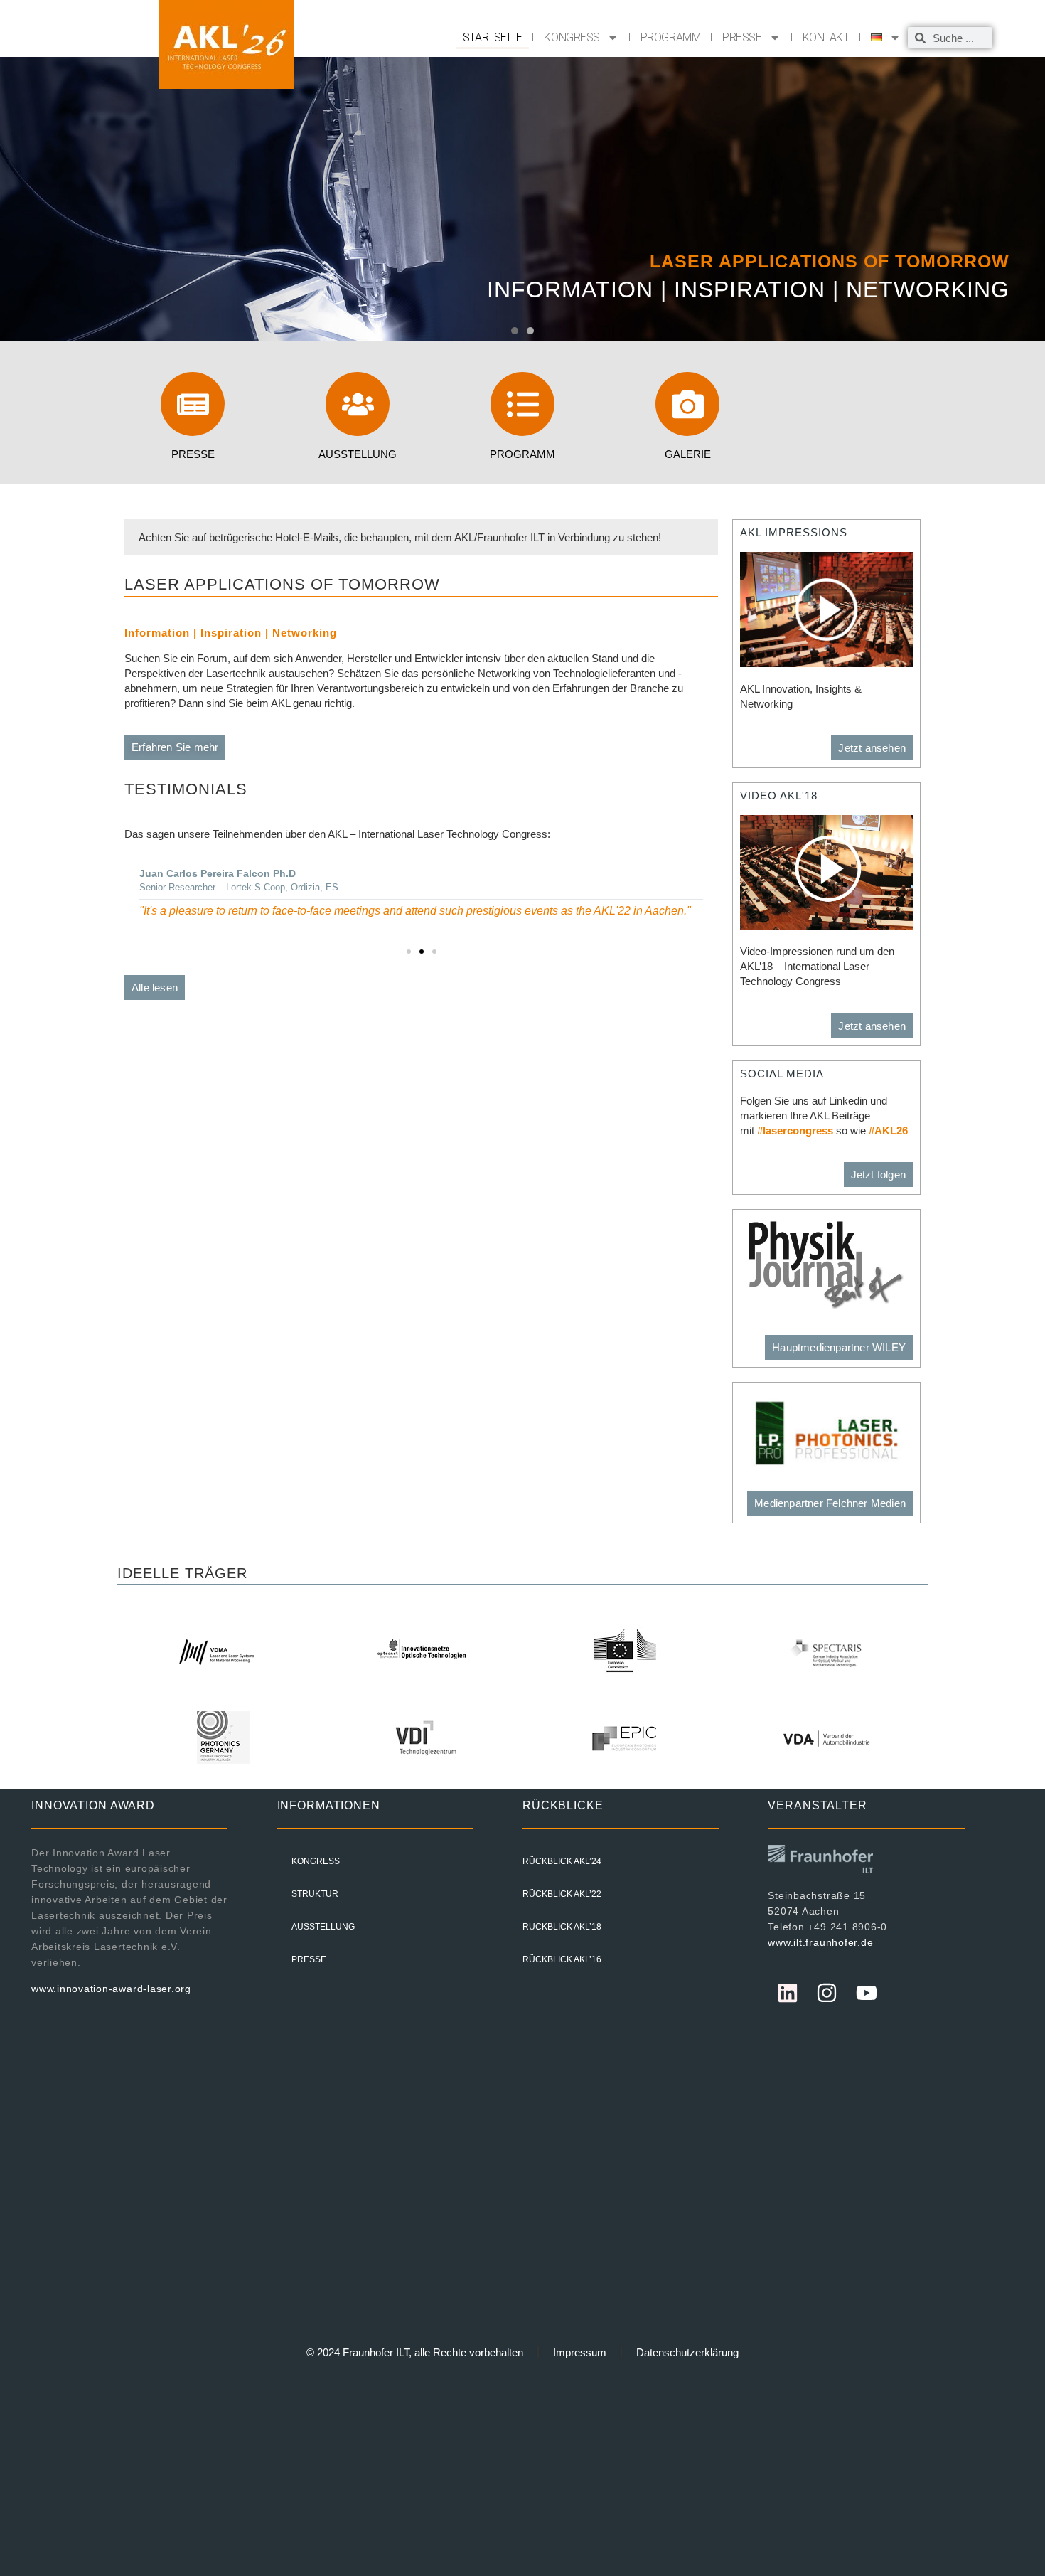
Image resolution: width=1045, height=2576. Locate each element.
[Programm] (522, 404)
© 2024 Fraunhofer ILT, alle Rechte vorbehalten (415, 2352)
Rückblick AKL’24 (562, 1861)
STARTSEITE (493, 37)
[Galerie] (687, 404)
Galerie (688, 454)
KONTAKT (826, 37)
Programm (522, 454)
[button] (515, 331)
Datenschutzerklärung (687, 2352)
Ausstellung (358, 454)
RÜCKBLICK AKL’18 (562, 1927)
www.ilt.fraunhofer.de (820, 1942)
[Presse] (193, 404)
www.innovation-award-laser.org (111, 1989)
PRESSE (742, 37)
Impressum (580, 2352)
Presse (193, 454)
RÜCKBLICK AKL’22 (562, 1894)
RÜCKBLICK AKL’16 (562, 1959)
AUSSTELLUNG (323, 1927)
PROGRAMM (670, 37)
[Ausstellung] (358, 404)
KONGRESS (572, 37)
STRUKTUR (315, 1894)
